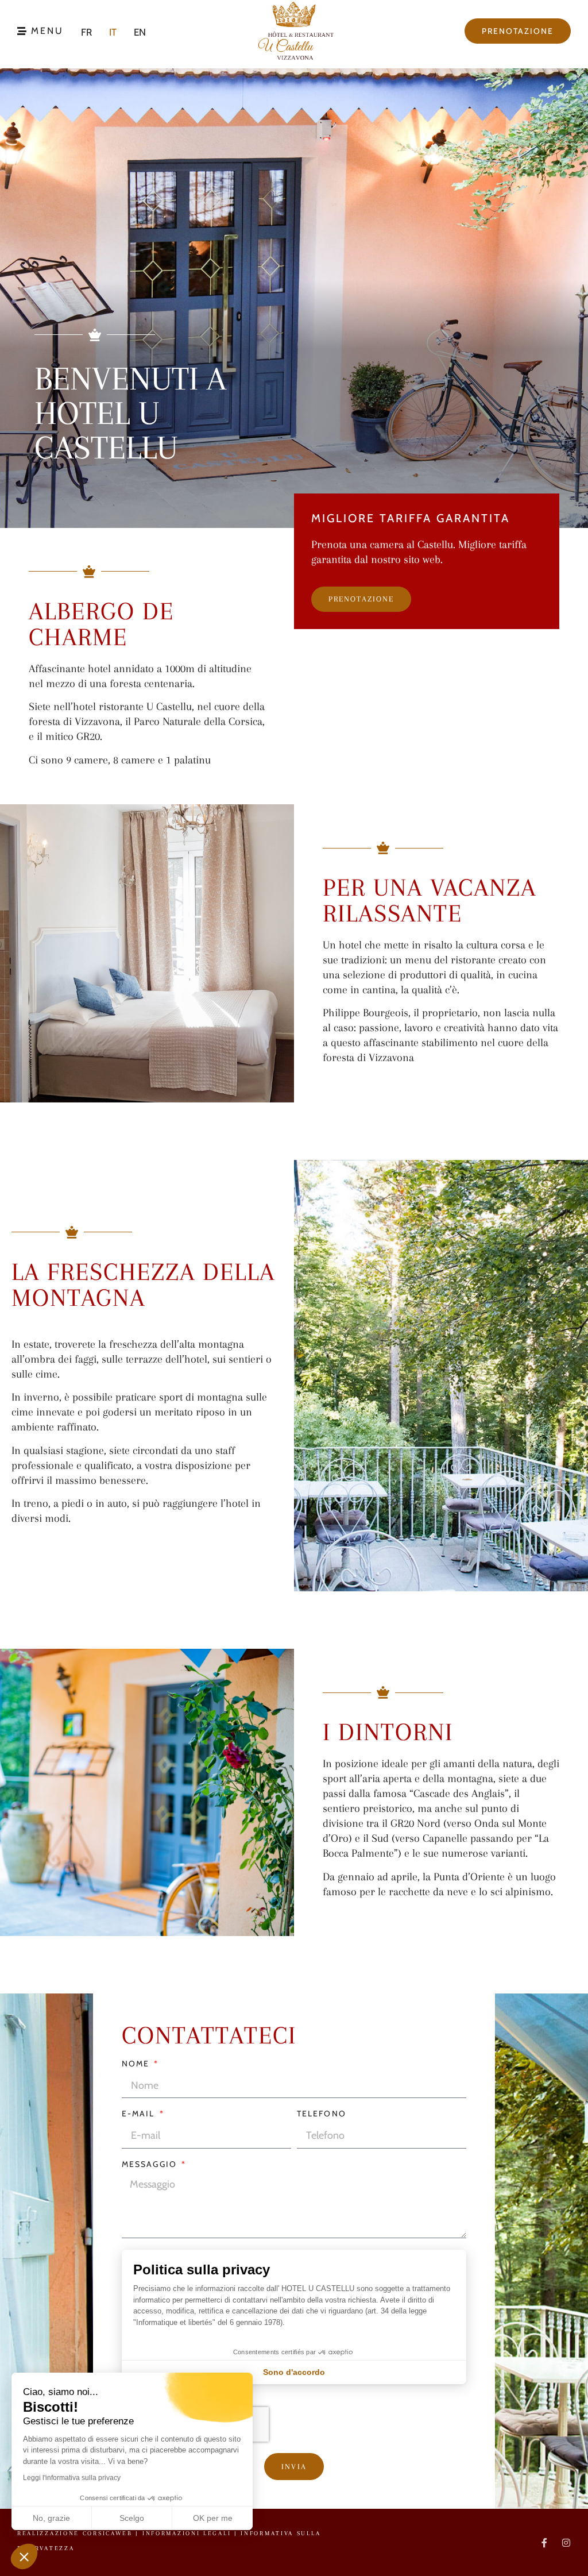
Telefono (322, 2114)
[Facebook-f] (544, 2543)
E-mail (140, 2114)
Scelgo (132, 2518)
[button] (24, 2556)
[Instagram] (566, 2543)
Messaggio (151, 2165)
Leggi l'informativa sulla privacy (72, 2478)
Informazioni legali (188, 2533)
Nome (137, 2064)
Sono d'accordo (294, 2372)
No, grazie (51, 2518)
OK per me (213, 2518)
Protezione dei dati (499, 2169)
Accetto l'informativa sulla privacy (497, 2205)
